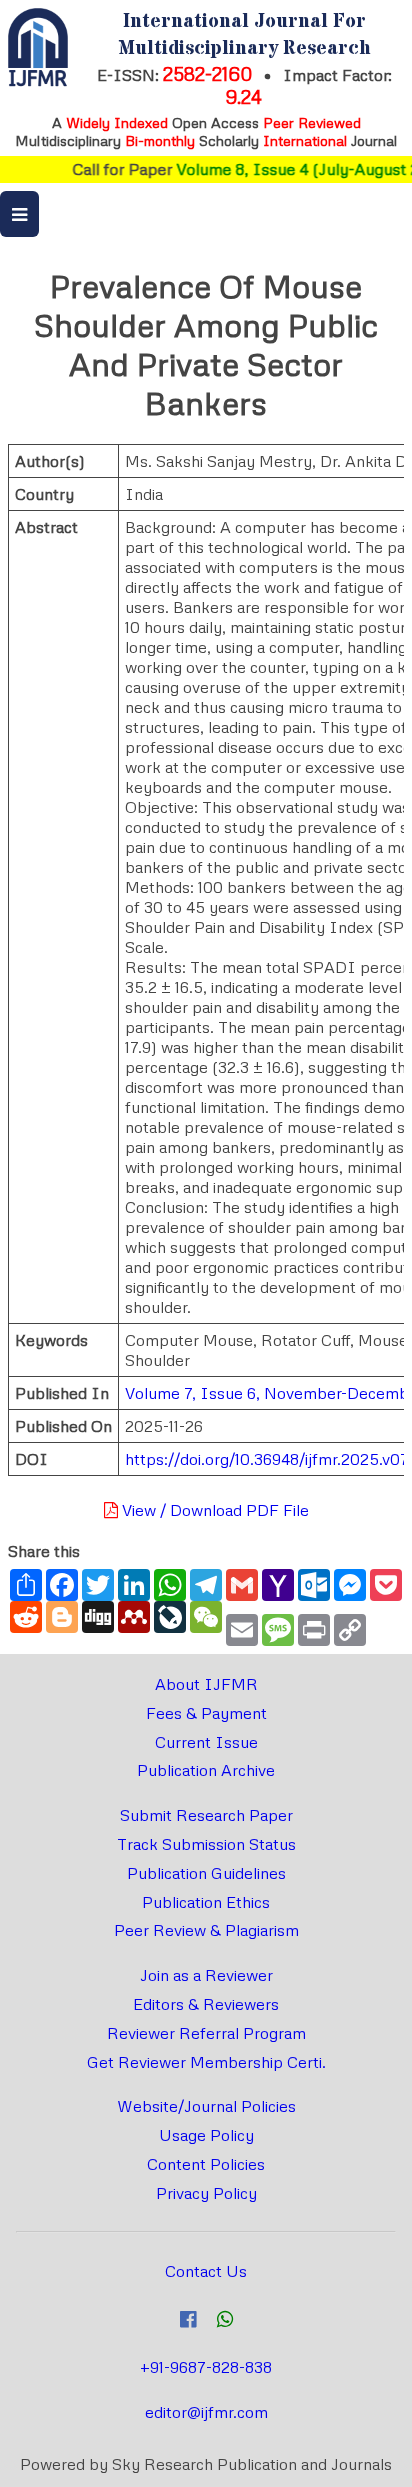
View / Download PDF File (213, 1510)
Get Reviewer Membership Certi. (206, 2062)
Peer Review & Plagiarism (206, 1930)
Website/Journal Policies (206, 2106)
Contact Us (206, 2271)
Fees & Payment (206, 1713)
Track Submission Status (206, 1844)
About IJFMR (206, 1684)
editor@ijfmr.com (206, 2412)
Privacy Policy (206, 2193)
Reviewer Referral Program (206, 2033)
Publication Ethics (206, 1902)
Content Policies (206, 2164)
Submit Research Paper (206, 1815)
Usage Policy (206, 2135)
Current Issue (206, 1742)
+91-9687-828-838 (206, 2367)
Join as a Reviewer (206, 1975)
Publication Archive (206, 1770)
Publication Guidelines (206, 1873)
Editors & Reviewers (206, 2004)
